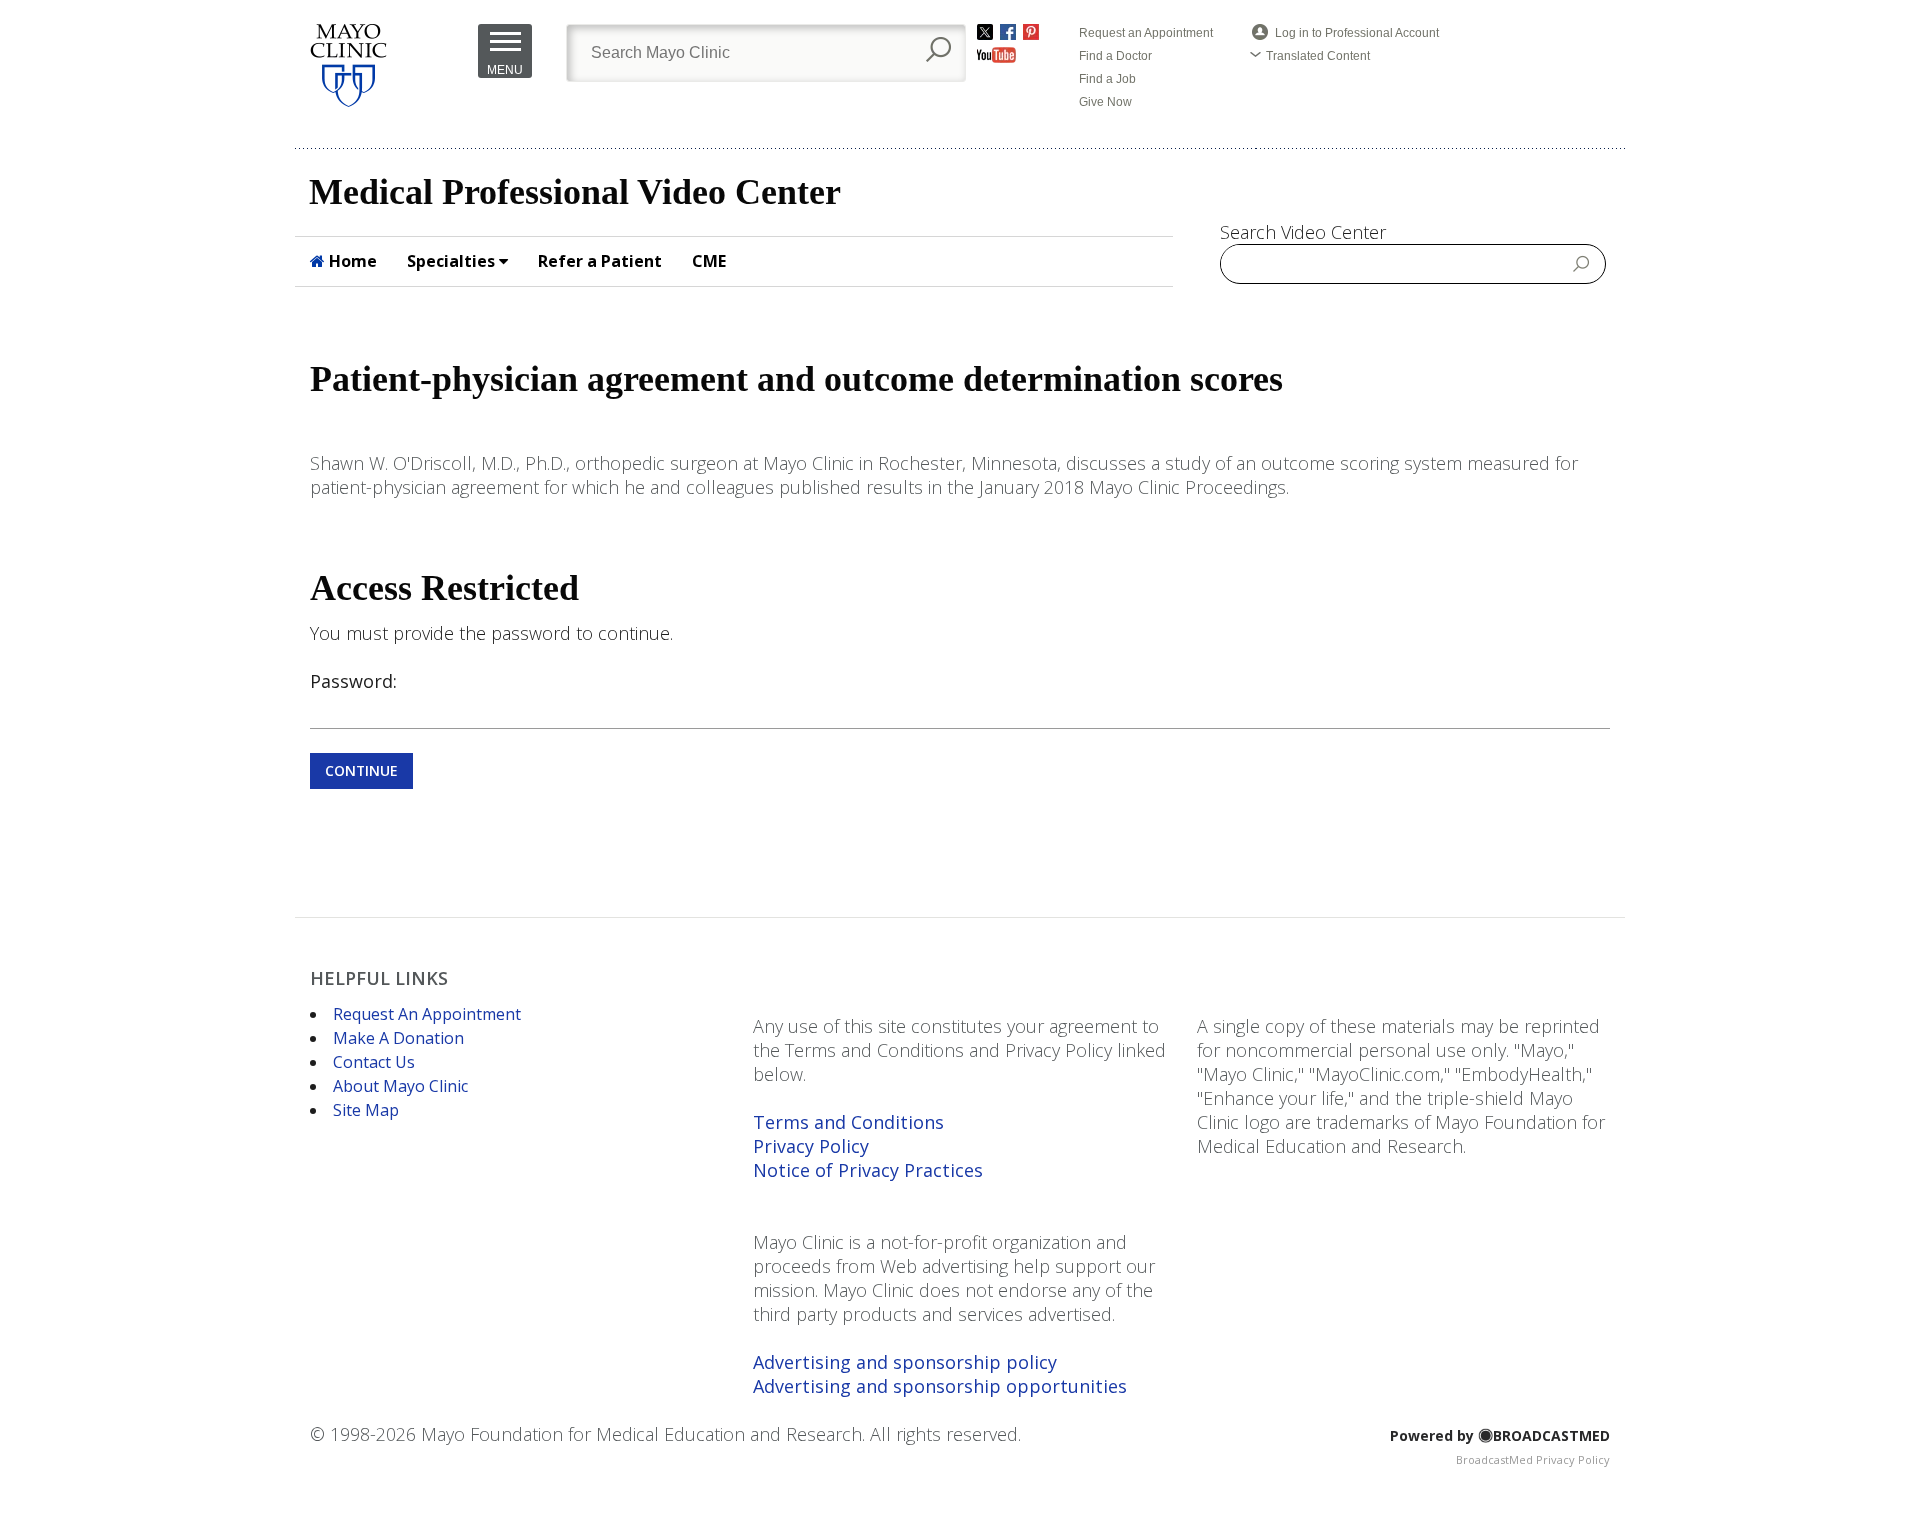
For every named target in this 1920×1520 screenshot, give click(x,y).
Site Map (366, 1110)
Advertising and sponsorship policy (905, 1362)
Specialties (453, 261)
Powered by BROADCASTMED (1500, 1435)
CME (709, 261)
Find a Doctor (1115, 56)
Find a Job (1107, 79)
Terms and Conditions (848, 1122)
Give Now (1105, 102)
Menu (505, 70)
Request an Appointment (1146, 33)
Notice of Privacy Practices (868, 1170)
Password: (353, 681)
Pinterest (1031, 32)
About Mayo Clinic (400, 1086)
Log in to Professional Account (1357, 33)
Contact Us (374, 1062)
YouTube (996, 55)
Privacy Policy (811, 1146)
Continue (361, 770)
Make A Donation (398, 1038)
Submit (1582, 263)
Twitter (985, 32)
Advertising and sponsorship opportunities (940, 1386)
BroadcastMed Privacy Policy (1533, 1459)
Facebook (1008, 32)
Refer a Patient (600, 261)
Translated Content (1318, 56)
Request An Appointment (427, 1014)
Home (351, 261)
